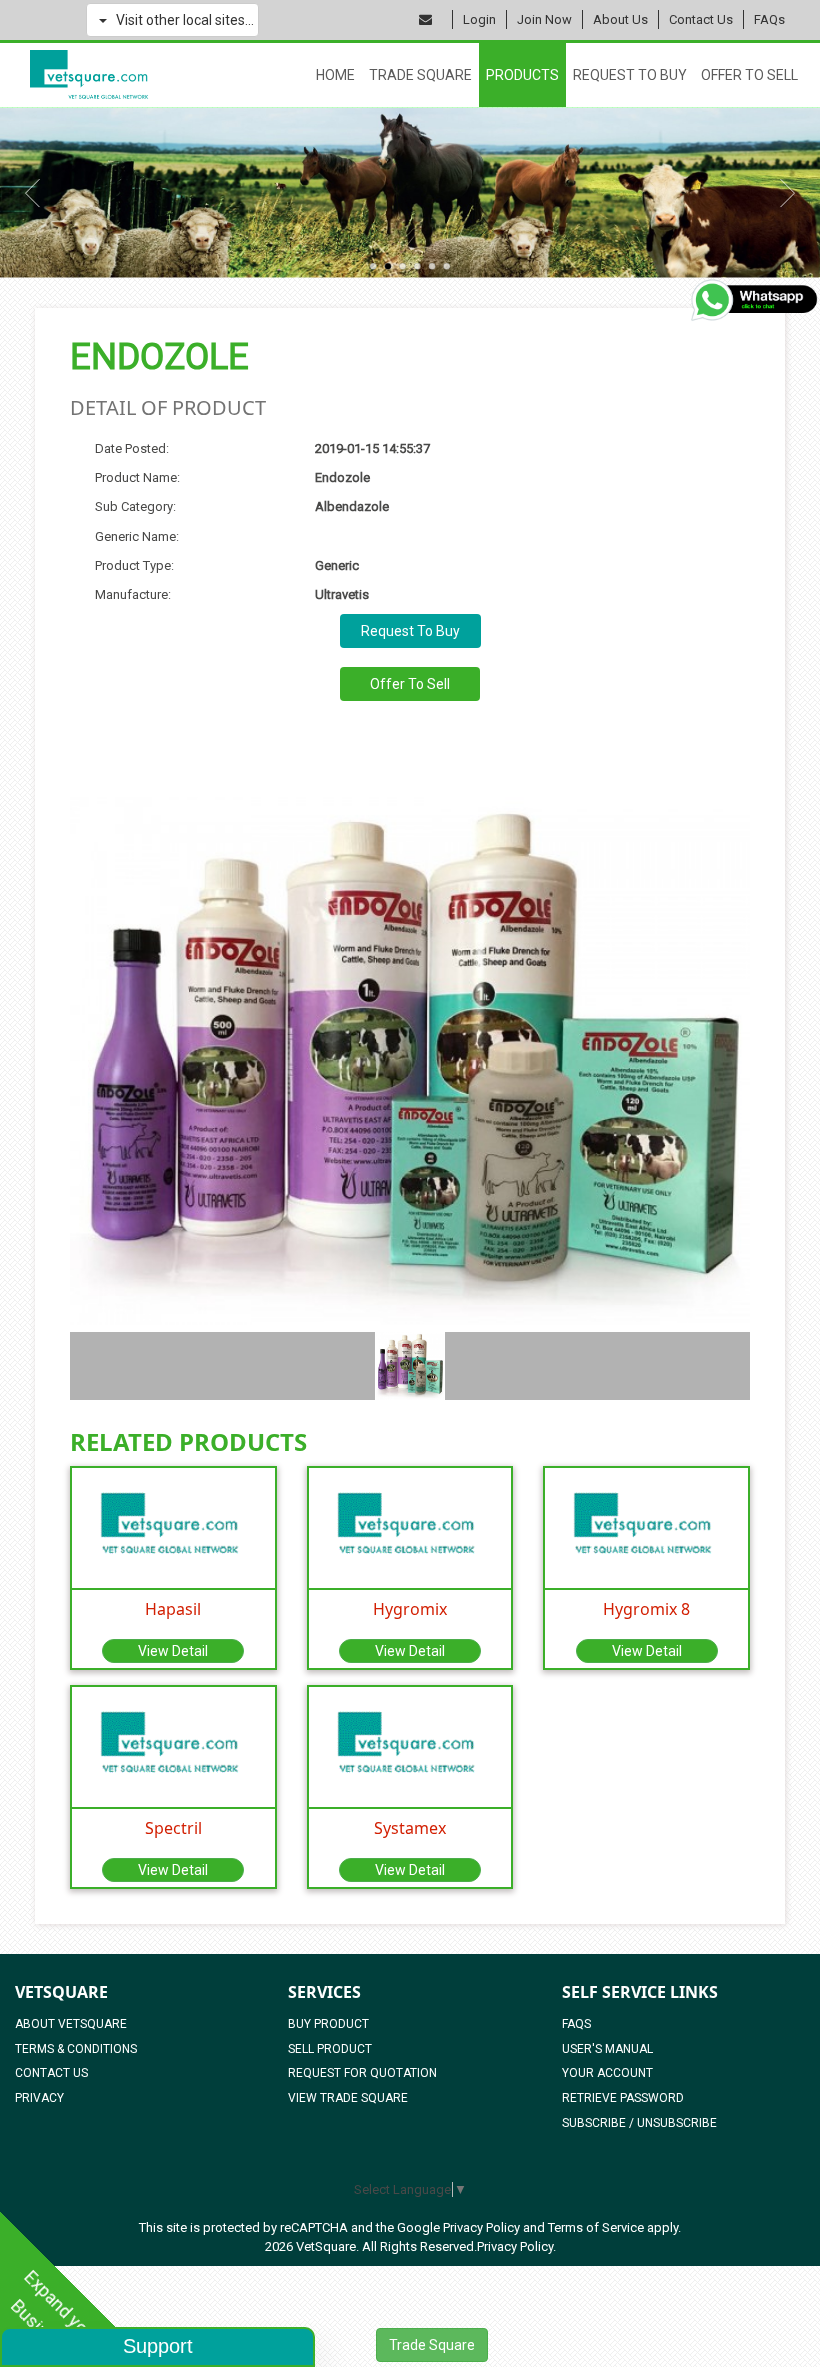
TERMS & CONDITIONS (76, 2049)
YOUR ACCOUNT (607, 2073)
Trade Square (420, 75)
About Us (620, 19)
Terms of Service (596, 2227)
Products (522, 75)
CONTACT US (51, 2073)
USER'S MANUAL (607, 2049)
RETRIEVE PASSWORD (623, 2098)
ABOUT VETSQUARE (71, 2024)
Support (158, 2346)
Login (479, 19)
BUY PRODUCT (328, 2024)
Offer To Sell (749, 75)
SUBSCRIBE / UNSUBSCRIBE (639, 2123)
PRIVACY (39, 2098)
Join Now (544, 19)
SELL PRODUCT (330, 2049)
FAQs (769, 19)
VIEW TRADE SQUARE (348, 2098)
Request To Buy (630, 75)
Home (335, 75)
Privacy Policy (481, 2227)
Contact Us (701, 19)
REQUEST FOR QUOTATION (362, 2073)
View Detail (173, 1651)
